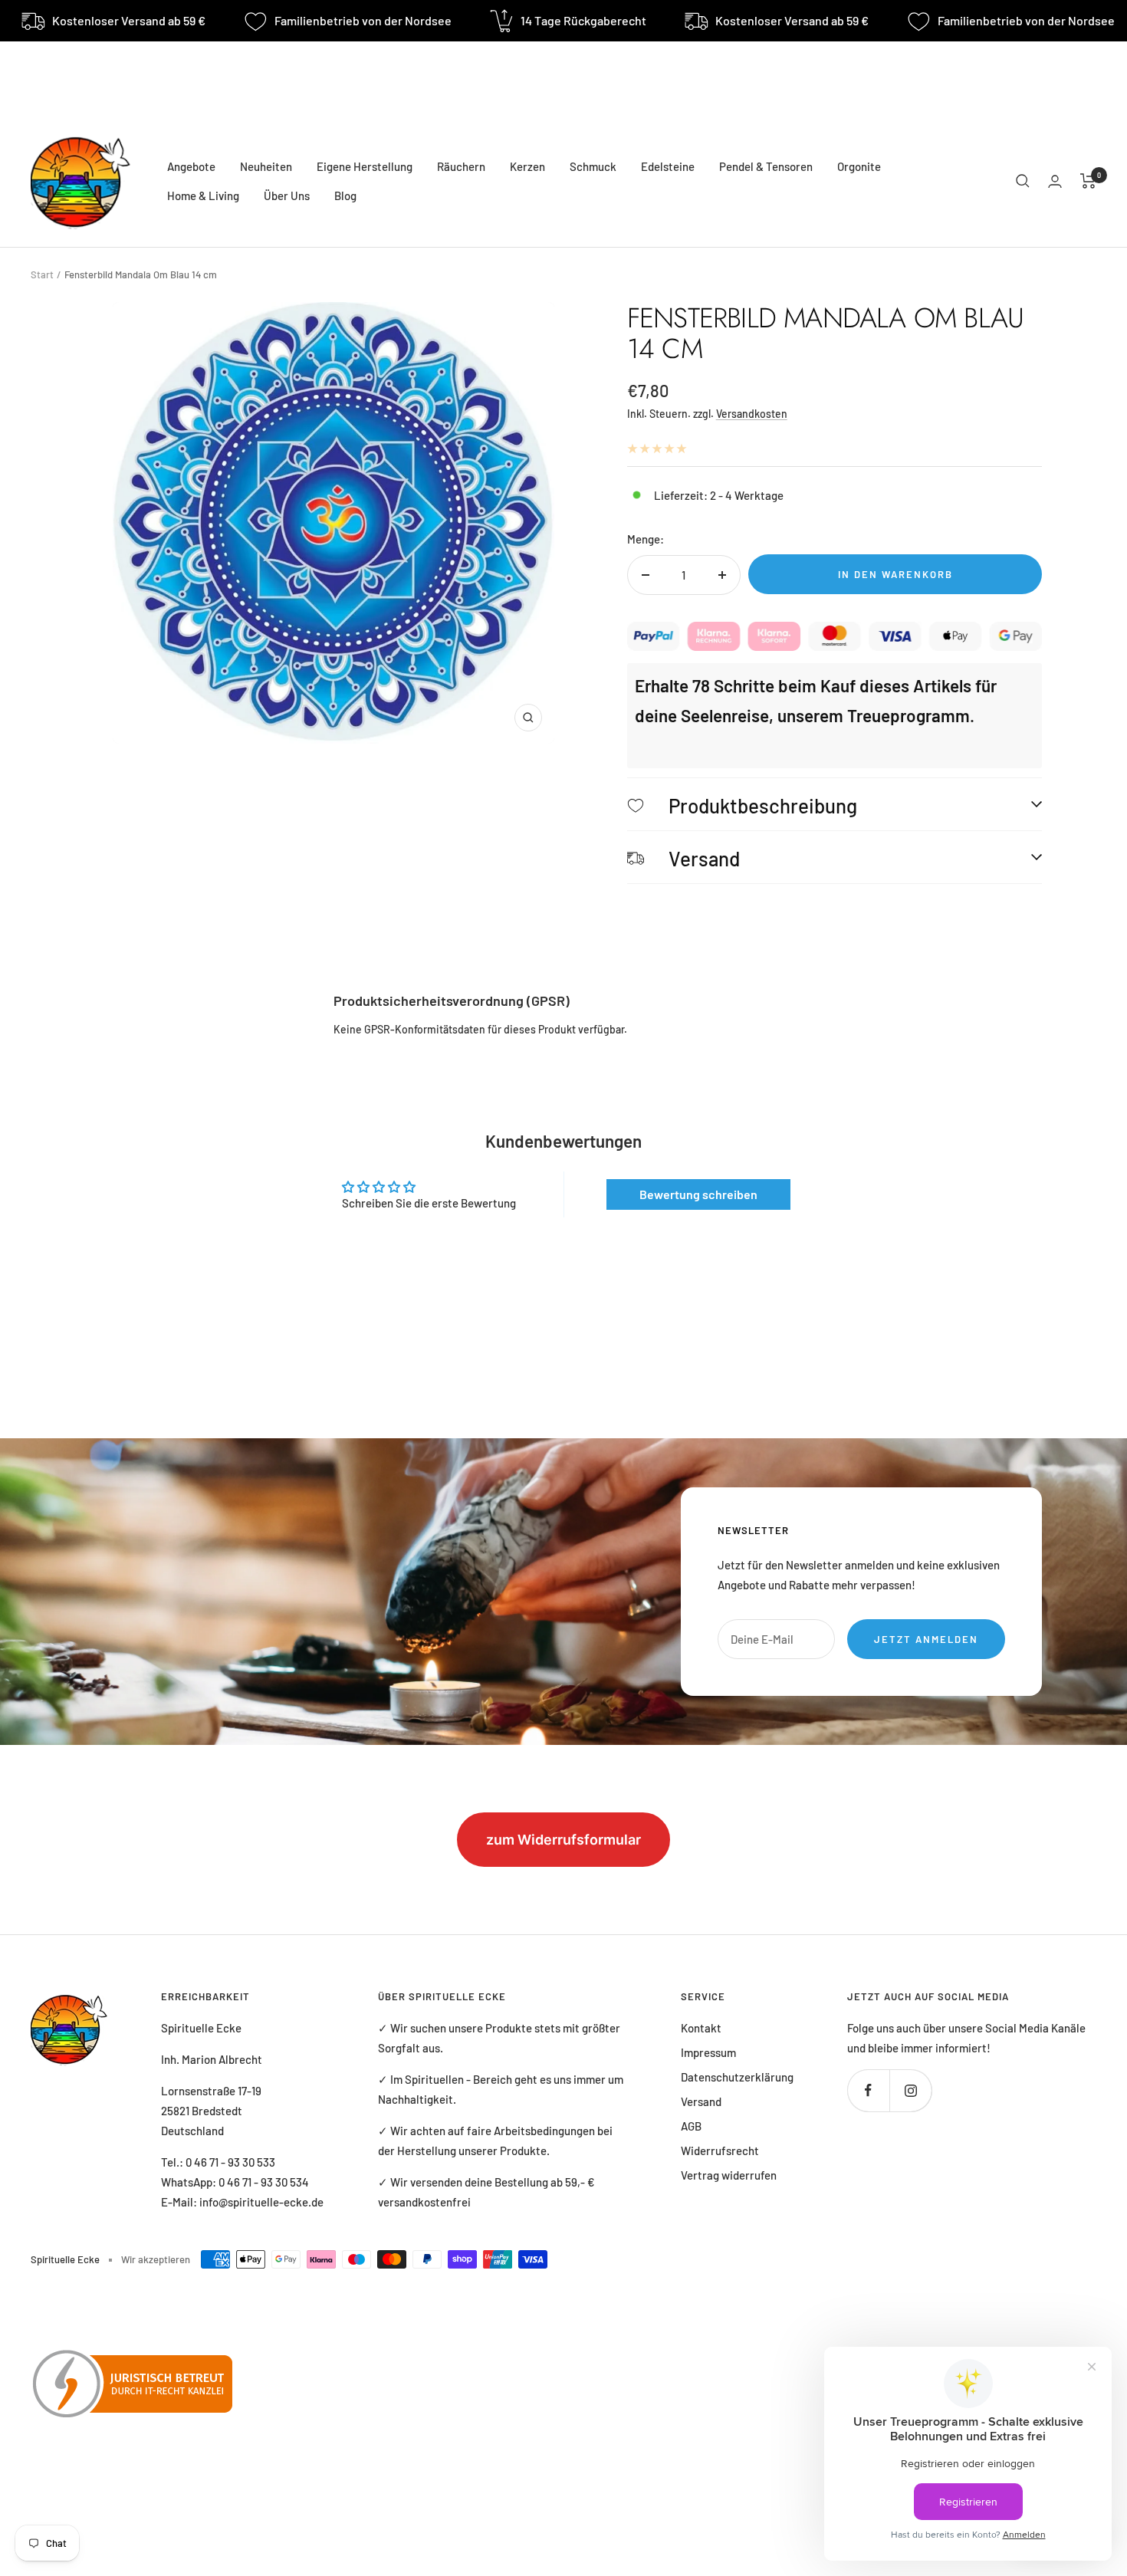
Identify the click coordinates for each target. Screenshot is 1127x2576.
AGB (691, 2126)
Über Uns (287, 195)
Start (42, 274)
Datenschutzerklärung (737, 2077)
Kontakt (701, 2028)
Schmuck (593, 166)
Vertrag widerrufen (729, 2175)
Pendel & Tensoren (766, 166)
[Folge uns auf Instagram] (910, 2090)
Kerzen (527, 166)
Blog (345, 195)
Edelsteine (668, 166)
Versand (701, 2101)
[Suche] (1023, 181)
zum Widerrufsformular (563, 1840)
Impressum (708, 2052)
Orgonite (859, 166)
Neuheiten (266, 166)
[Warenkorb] (1088, 181)
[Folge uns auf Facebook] (868, 2090)
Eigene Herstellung (365, 166)
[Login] (1055, 181)
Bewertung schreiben (698, 1194)
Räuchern (461, 166)
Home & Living (203, 195)
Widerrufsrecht (720, 2150)
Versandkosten (752, 414)
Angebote (191, 166)
